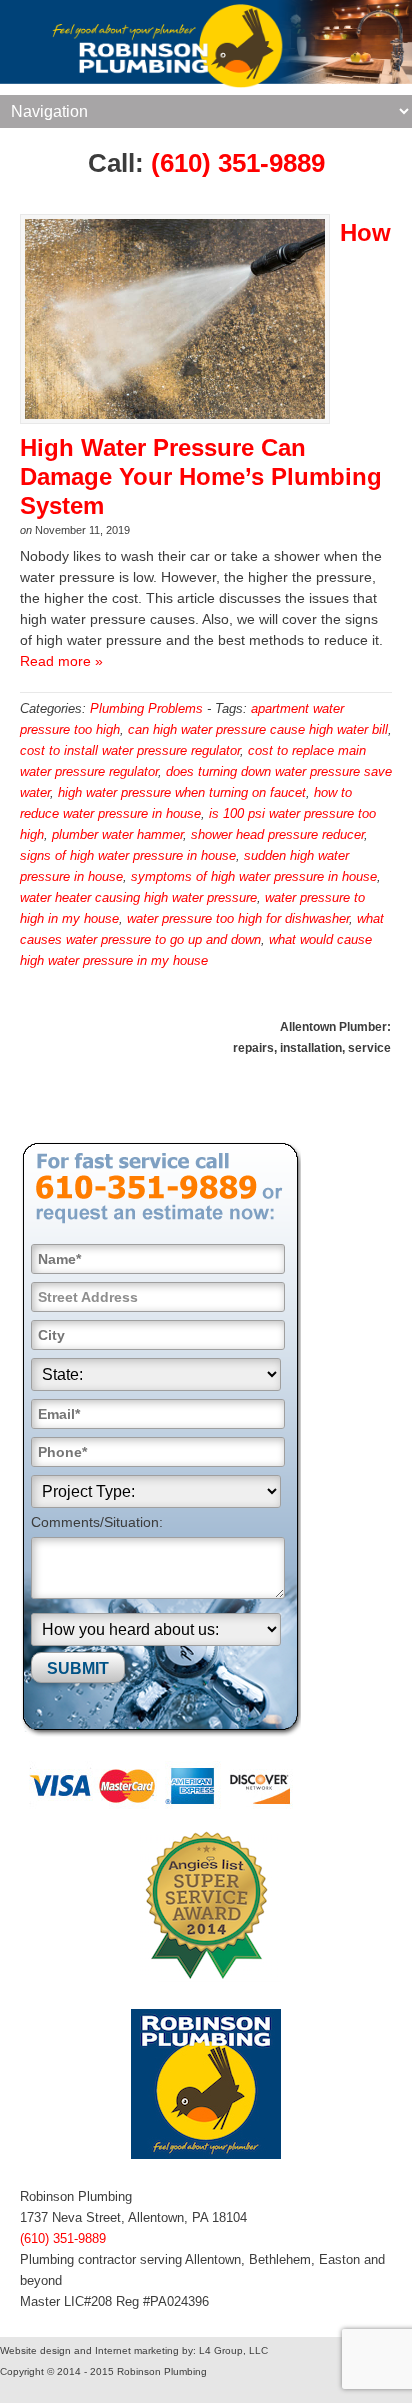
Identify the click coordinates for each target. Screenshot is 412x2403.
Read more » (61, 661)
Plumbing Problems (146, 708)
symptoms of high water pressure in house (254, 876)
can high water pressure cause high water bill (258, 729)
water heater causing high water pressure (138, 897)
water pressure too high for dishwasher (238, 918)
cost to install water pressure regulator (130, 750)
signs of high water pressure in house (128, 855)
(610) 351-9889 (238, 163)
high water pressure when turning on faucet (182, 792)
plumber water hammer (117, 834)
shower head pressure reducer (277, 834)
